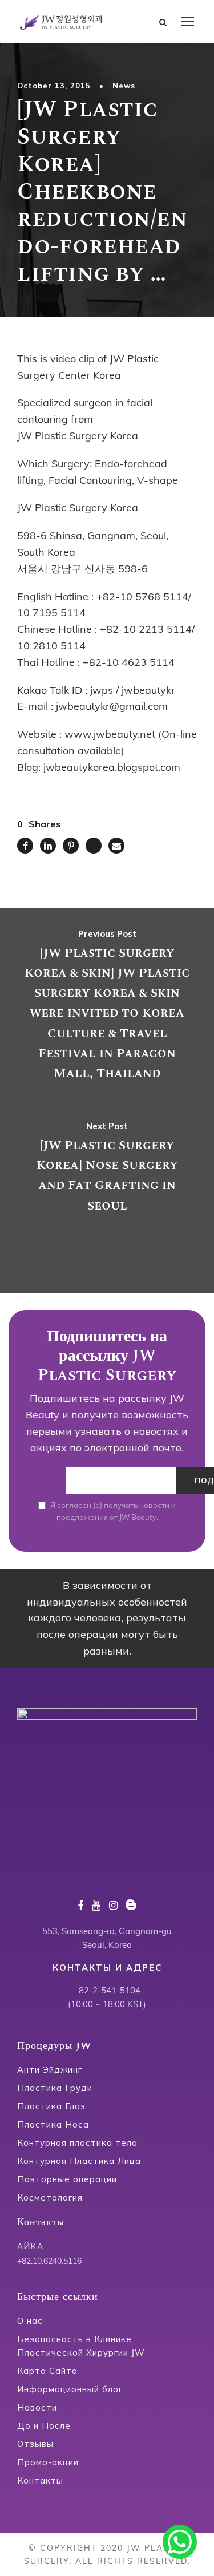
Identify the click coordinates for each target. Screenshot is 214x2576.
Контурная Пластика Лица (79, 2161)
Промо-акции (48, 2462)
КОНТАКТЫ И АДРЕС (107, 1968)
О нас (30, 2321)
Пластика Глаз (51, 2106)
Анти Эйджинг (50, 2070)
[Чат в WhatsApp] (180, 2542)
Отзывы (35, 2444)
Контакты (40, 2480)
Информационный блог (70, 2389)
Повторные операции (67, 2179)
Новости (37, 2407)
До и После (44, 2426)
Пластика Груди (55, 2088)
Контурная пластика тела (77, 2143)
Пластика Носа (53, 2124)
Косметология (50, 2197)
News (124, 86)
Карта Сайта (47, 2371)
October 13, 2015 (54, 86)
